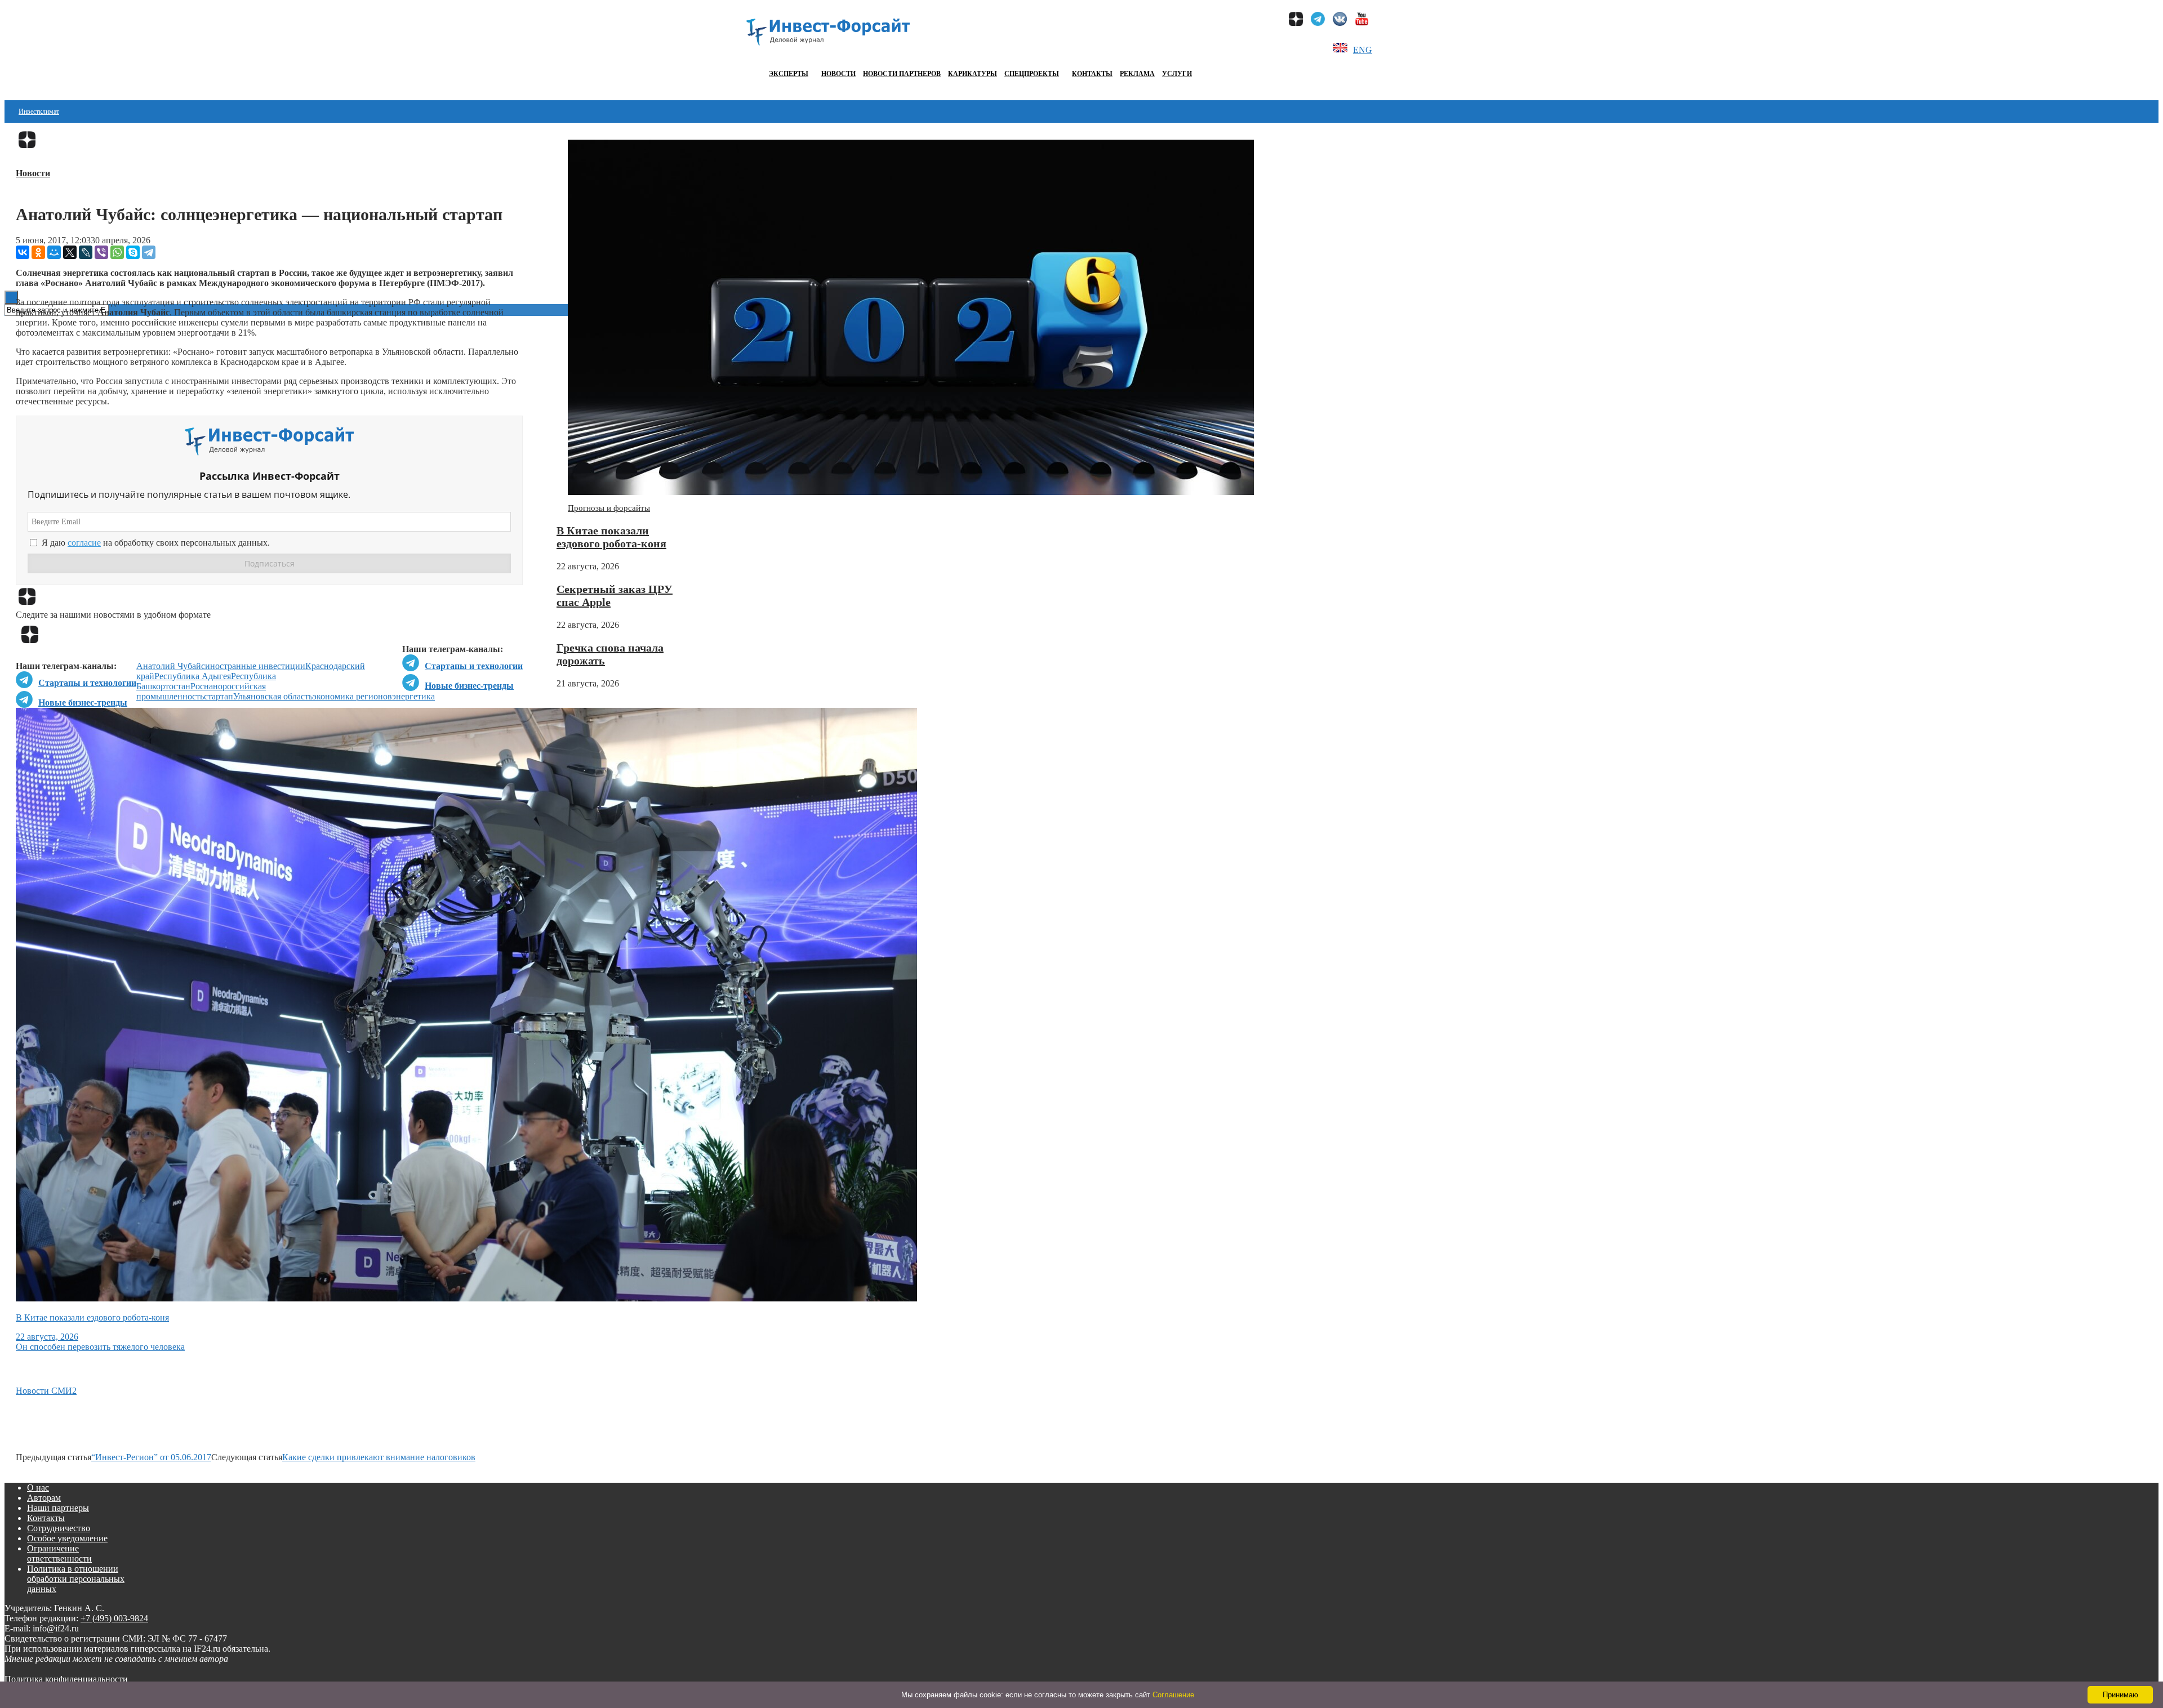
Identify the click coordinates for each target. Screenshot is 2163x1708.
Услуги (1177, 74)
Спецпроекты (1032, 74)
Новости (838, 74)
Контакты (1092, 74)
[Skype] (133, 252)
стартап (219, 696)
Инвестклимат (39, 112)
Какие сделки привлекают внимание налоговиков (379, 1457)
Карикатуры (973, 74)
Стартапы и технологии (474, 666)
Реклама (1137, 74)
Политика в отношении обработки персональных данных (76, 1579)
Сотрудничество (59, 1528)
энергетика (413, 696)
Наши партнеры (58, 1508)
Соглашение (1173, 1695)
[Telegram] (149, 252)
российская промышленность (201, 691)
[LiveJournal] (86, 252)
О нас (38, 1488)
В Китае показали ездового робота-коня (611, 537)
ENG (1363, 50)
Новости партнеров (902, 74)
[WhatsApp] (117, 252)
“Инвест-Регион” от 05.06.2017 (151, 1457)
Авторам (44, 1498)
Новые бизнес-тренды (469, 686)
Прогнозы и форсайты (609, 508)
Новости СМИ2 (46, 1391)
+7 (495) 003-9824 (114, 1618)
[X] (70, 252)
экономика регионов (352, 696)
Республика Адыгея (193, 676)
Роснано (206, 686)
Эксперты (789, 74)
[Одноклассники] (38, 252)
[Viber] (101, 252)
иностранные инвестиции (255, 666)
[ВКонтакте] (23, 252)
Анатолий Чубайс (171, 666)
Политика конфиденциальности (66, 1679)
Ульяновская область (273, 696)
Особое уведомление (67, 1538)
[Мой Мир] (54, 252)
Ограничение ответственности (59, 1553)
